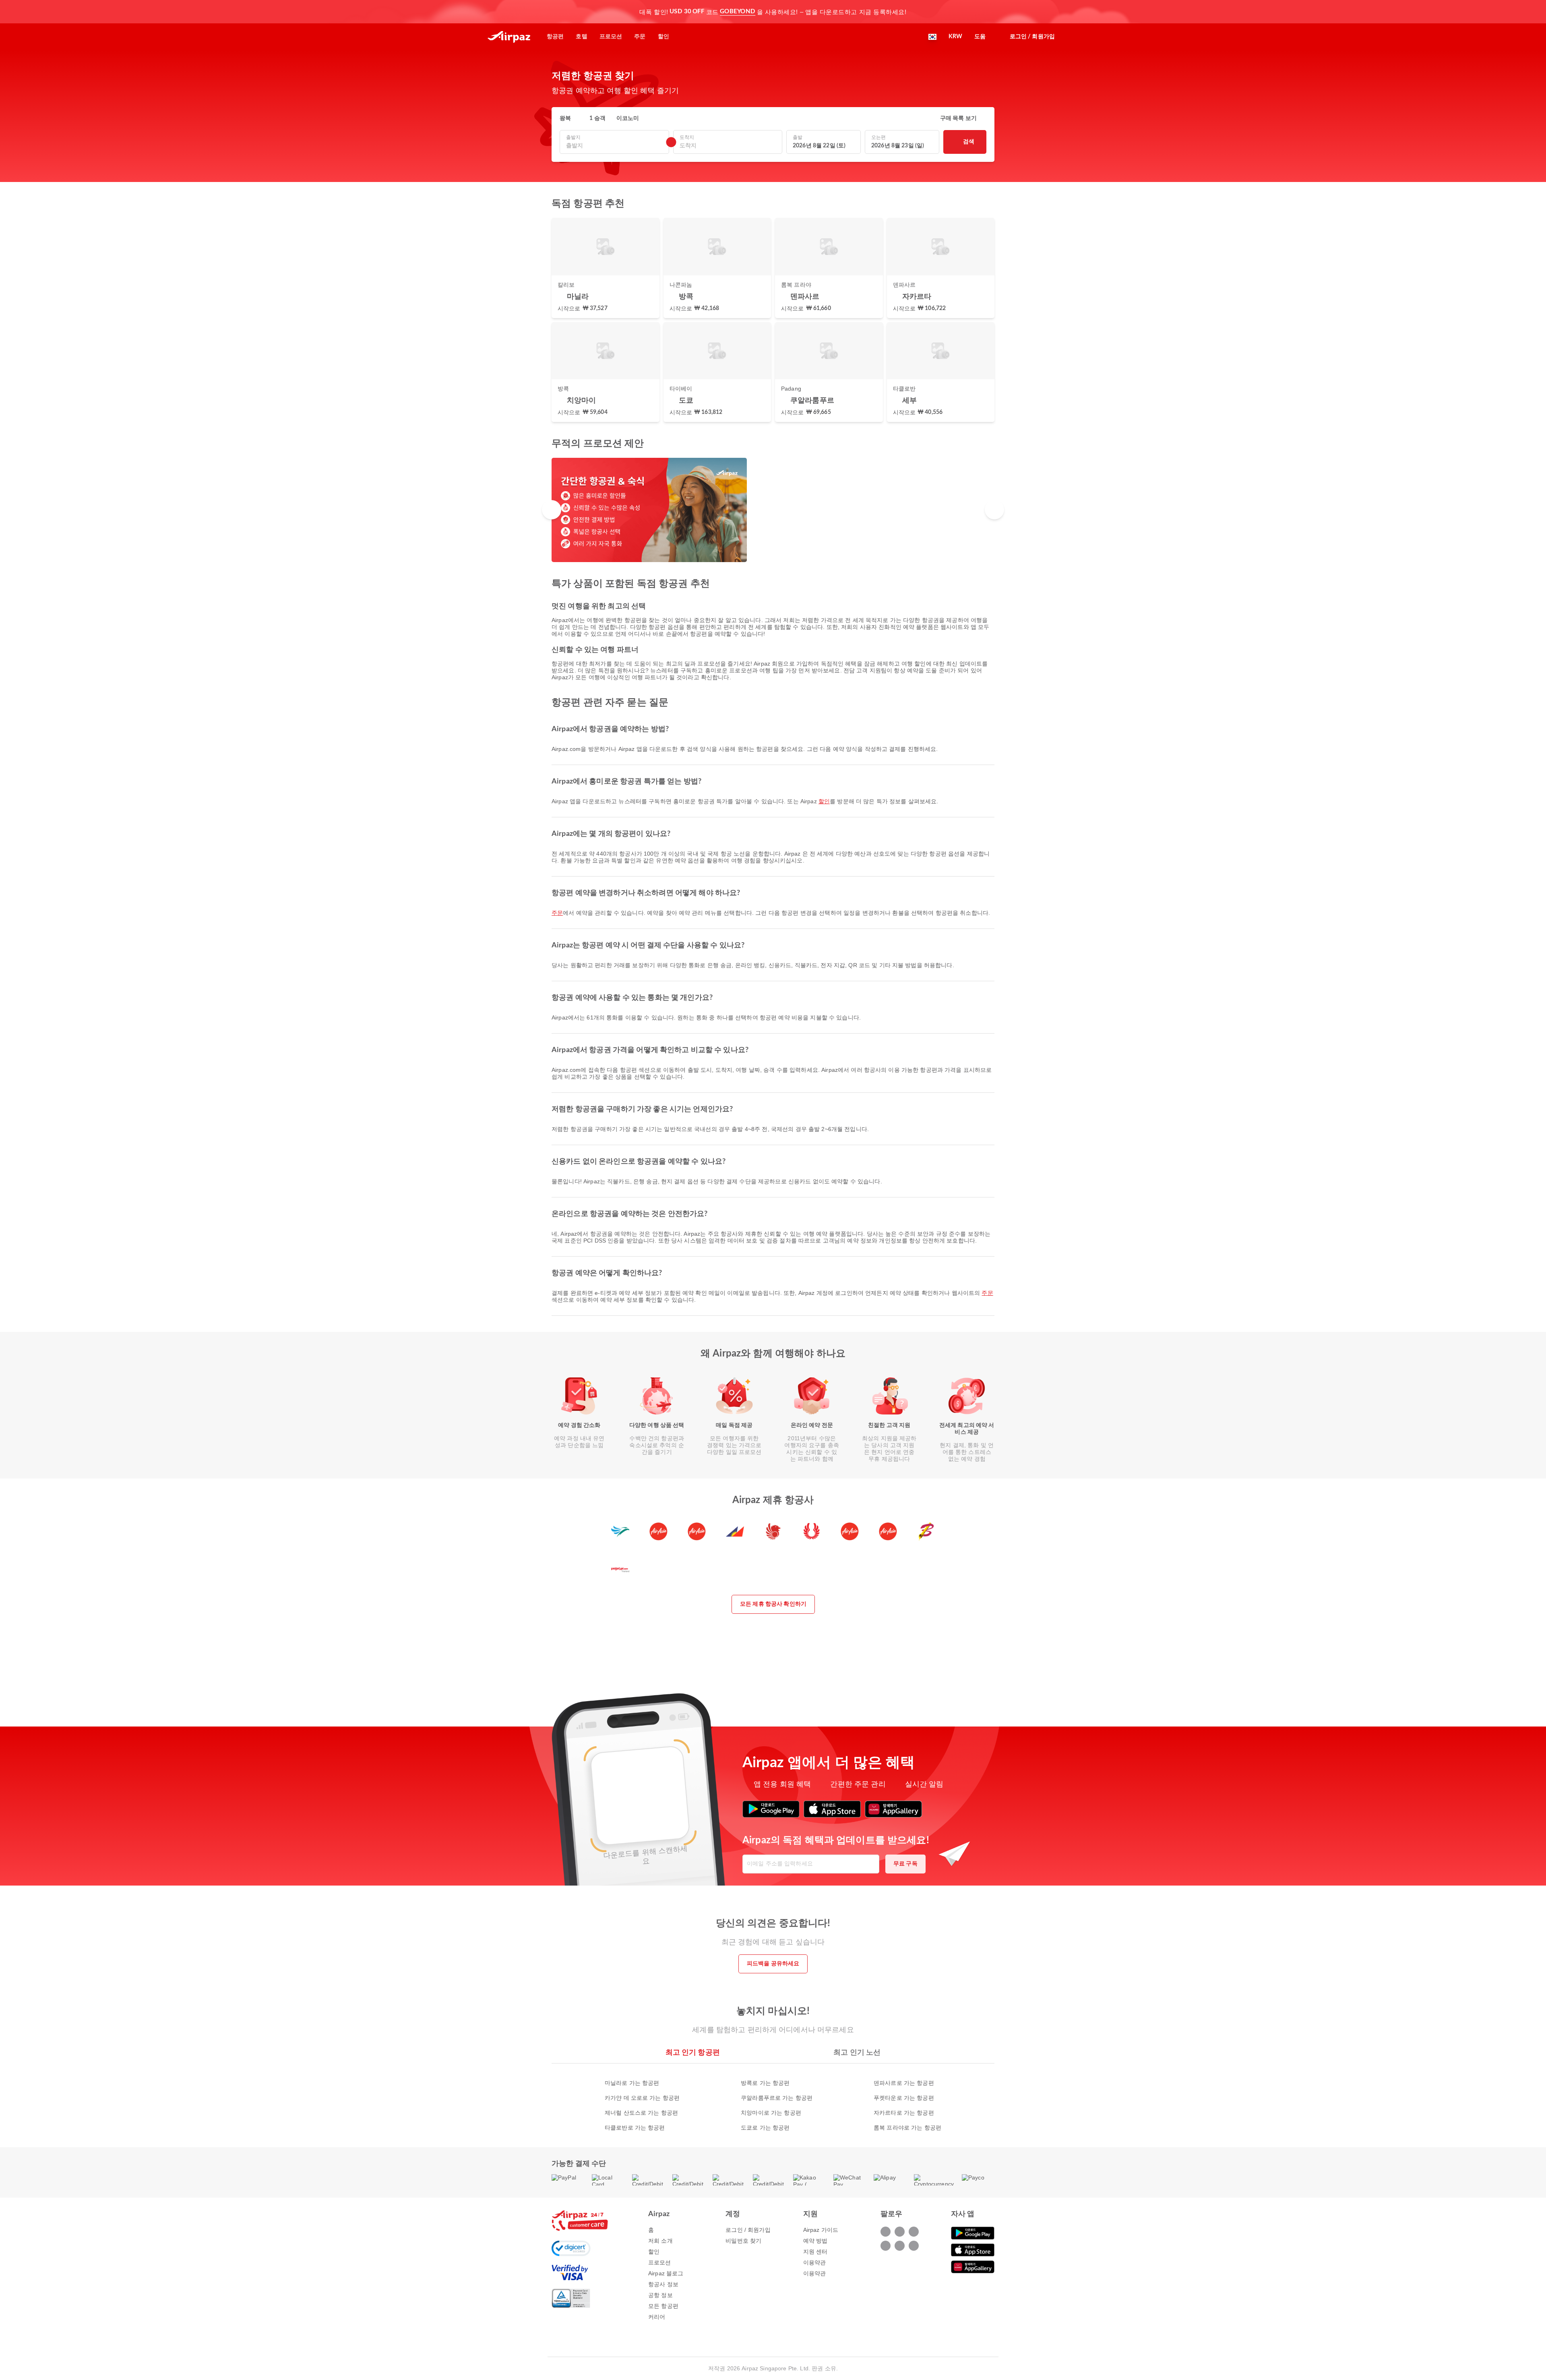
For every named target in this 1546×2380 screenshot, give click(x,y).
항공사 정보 (663, 2284)
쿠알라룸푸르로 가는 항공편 (777, 2098)
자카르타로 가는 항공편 (904, 2113)
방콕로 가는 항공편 (765, 2083)
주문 (557, 913)
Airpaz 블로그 (666, 2273)
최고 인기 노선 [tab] (857, 2053)
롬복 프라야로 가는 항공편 (907, 2128)
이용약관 (815, 2262)
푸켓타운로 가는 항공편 (904, 2098)
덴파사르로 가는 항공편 (904, 2083)
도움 (980, 37)
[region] (773, 510)
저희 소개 (660, 2241)
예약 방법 (815, 2241)
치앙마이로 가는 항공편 (771, 2113)
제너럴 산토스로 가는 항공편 (641, 2113)
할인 (824, 801)
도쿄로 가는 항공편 (765, 2128)
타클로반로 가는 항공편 (635, 2128)
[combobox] (614, 146)
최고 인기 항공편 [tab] (693, 2053)
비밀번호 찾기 (743, 2241)
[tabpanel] (773, 2097)
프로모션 (660, 2262)
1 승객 (597, 118)
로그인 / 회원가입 (748, 2230)
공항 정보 (660, 2295)
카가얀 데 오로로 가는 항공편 (642, 2098)
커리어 (657, 2317)
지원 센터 (815, 2252)
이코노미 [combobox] (628, 118)
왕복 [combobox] (565, 118)
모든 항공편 (663, 2306)
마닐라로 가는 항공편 (632, 2083)
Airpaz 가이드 (821, 2230)
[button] (990, 12)
